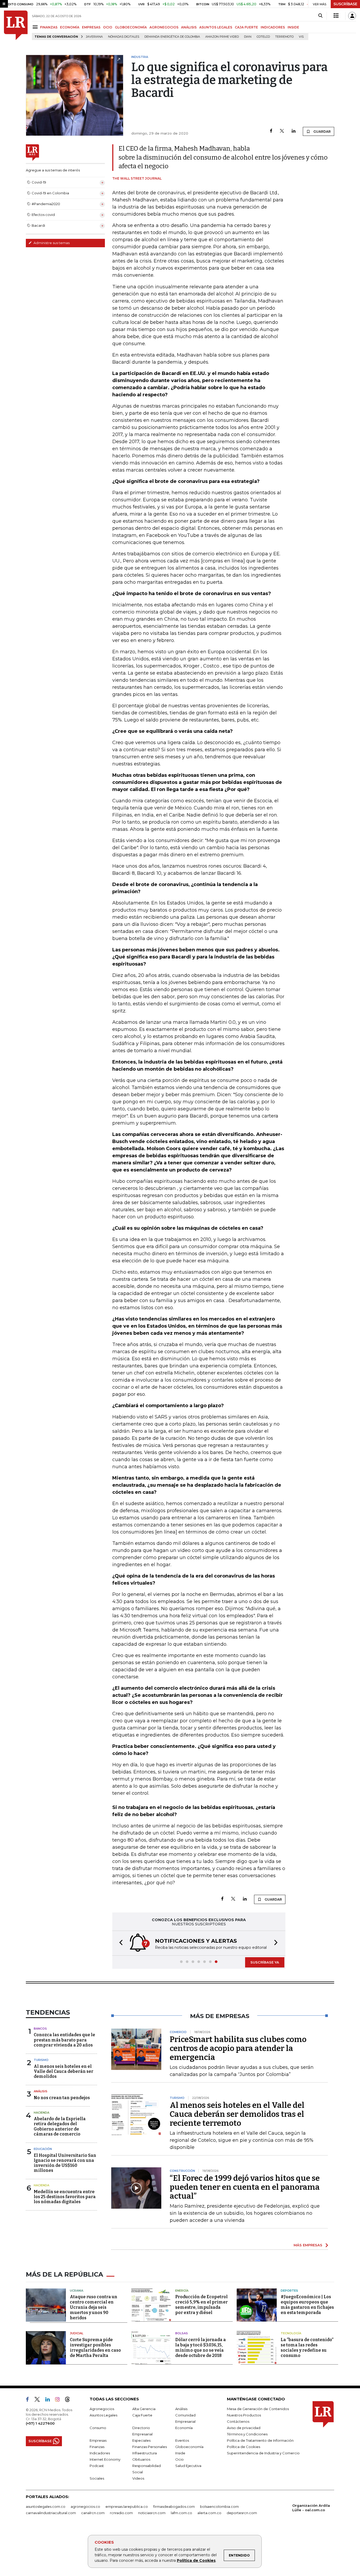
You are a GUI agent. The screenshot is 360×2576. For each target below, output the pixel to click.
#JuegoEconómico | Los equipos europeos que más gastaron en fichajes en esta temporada (307, 2305)
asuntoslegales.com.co (46, 2506)
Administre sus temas (51, 243)
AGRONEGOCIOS (164, 27)
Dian (248, 37)
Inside (180, 2453)
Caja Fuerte (142, 2415)
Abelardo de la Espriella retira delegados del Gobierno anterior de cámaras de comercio (60, 2126)
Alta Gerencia (144, 2409)
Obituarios (141, 2459)
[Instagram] (59, 2400)
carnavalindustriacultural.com (51, 2513)
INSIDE (293, 27)
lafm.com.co (181, 2513)
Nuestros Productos (244, 2415)
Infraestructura (145, 2453)
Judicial (77, 2333)
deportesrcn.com (242, 2513)
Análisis (41, 2091)
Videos (138, 2478)
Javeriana (94, 37)
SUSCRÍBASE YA (265, 1962)
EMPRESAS (91, 27)
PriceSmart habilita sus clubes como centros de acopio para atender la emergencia (238, 2048)
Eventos (182, 2440)
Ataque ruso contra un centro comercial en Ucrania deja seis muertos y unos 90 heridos (94, 2307)
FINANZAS (49, 27)
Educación (43, 2149)
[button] (119, 1943)
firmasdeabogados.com (174, 2506)
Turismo (41, 2060)
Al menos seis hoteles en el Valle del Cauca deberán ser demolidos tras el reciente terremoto (237, 2114)
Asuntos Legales (103, 2415)
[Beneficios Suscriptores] (336, 16)
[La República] (16, 25)
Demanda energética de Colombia (172, 37)
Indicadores (100, 2453)
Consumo (98, 2428)
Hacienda (42, 2113)
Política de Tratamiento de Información (260, 2440)
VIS (301, 37)
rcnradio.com (121, 2513)
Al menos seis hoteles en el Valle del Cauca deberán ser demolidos (64, 2071)
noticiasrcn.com (152, 2513)
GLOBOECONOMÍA (131, 27)
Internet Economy (105, 2459)
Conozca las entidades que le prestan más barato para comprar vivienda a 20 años (64, 2040)
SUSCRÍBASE (345, 4)
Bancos (40, 2029)
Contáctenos (238, 2421)
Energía (182, 2291)
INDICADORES (273, 27)
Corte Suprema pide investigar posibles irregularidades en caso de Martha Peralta (95, 2348)
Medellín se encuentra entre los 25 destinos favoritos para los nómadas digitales (65, 2197)
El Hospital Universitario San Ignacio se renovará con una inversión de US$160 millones (65, 2163)
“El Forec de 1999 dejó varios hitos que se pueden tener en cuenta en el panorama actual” (245, 2187)
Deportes (289, 2291)
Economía (184, 2428)
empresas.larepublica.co (127, 2506)
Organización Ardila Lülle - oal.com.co (311, 2508)
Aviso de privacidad (244, 2428)
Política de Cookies (196, 2560)
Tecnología (291, 2333)
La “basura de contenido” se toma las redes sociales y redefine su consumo (307, 2348)
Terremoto (284, 37)
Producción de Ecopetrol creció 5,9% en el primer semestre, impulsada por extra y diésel (201, 2305)
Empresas (98, 2440)
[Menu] (36, 27)
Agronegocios (102, 2409)
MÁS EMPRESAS (308, 2245)
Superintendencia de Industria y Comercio (263, 2453)
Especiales (141, 2440)
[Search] (320, 16)
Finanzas (97, 2447)
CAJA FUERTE (246, 27)
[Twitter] (282, 131)
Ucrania (77, 2291)
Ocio (179, 2459)
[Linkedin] (294, 131)
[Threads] (70, 2400)
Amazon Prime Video (222, 37)
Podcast (97, 2466)
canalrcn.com (93, 2513)
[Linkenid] (50, 2400)
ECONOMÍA (70, 27)
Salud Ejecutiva (188, 2466)
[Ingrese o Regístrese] (352, 16)
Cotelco (263, 37)
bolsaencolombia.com (219, 2506)
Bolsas (182, 2333)
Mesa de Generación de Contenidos (258, 2409)
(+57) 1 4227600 (40, 2423)
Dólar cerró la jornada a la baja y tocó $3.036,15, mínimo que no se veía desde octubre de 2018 (201, 2348)
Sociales (97, 2478)
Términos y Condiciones (247, 2434)
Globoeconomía (189, 2447)
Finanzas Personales (150, 2447)
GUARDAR (322, 132)
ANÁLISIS (189, 27)
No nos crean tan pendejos (62, 2098)
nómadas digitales (124, 37)
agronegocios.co (85, 2506)
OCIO (108, 27)
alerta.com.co (209, 2513)
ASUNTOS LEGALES (216, 27)
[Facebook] (271, 131)
